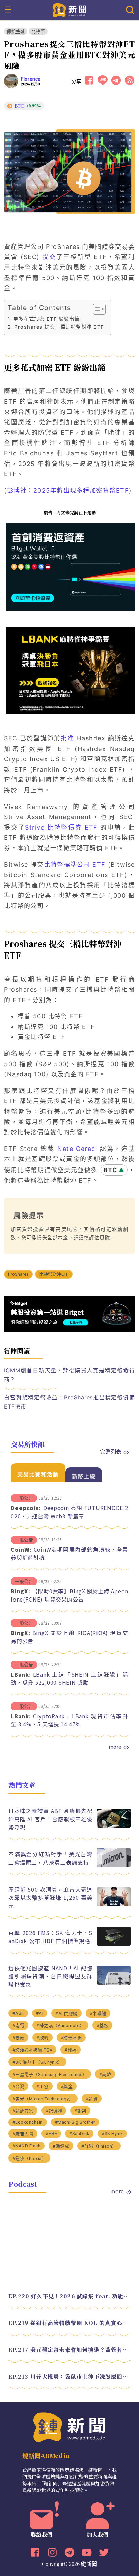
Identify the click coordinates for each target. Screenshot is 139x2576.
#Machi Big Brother (75, 2122)
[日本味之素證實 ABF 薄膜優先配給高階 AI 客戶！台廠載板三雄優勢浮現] (114, 1826)
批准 (67, 738)
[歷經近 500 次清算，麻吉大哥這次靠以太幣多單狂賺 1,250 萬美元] (114, 1904)
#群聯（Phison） (99, 2146)
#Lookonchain (28, 2122)
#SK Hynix (112, 2134)
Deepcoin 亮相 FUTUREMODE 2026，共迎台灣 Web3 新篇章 (69, 1512)
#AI (40, 2013)
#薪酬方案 (23, 2111)
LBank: (21, 1674)
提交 (49, 257)
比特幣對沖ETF (54, 1274)
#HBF (51, 2134)
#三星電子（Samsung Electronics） (50, 2074)
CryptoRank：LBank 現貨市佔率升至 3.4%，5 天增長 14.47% (69, 1720)
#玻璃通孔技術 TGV (33, 2050)
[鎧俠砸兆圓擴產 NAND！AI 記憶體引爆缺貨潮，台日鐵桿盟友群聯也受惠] (114, 1983)
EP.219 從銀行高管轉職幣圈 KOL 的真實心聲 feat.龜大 (70, 2323)
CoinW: (21, 1549)
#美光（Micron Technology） (43, 2099)
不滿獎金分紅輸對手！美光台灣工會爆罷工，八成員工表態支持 (51, 1858)
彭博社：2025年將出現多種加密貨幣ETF (68, 490)
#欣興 (43, 2038)
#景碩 (19, 2038)
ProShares (18, 1274)
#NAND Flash (27, 2146)
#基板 (103, 2026)
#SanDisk (79, 2134)
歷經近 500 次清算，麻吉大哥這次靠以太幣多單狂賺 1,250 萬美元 (51, 1897)
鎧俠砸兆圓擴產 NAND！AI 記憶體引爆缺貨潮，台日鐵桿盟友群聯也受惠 (51, 1976)
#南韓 (105, 2074)
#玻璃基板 (71, 2038)
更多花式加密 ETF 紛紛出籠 (46, 319)
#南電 (19, 2026)
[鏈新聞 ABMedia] (70, 9)
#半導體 (98, 2013)
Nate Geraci (77, 1149)
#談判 (80, 2111)
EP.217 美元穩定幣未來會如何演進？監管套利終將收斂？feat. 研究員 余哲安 (70, 2350)
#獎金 (67, 2087)
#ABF (18, 2013)
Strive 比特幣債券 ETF (61, 827)
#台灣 (19, 2087)
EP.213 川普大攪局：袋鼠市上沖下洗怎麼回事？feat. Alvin (70, 2376)
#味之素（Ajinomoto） (60, 2026)
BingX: (21, 1591)
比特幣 (38, 31)
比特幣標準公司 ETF (75, 865)
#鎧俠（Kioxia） (30, 2158)
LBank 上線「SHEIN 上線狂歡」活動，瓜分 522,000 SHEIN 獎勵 (69, 1678)
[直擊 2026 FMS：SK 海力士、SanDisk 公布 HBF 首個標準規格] (114, 1944)
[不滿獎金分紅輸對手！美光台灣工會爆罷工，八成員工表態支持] (114, 1865)
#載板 (71, 2050)
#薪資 (92, 2099)
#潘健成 (61, 2146)
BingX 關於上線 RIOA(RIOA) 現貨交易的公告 (69, 1637)
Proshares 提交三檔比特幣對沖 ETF (59, 327)
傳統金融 (16, 31)
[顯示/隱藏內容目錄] (96, 309)
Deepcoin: (26, 1508)
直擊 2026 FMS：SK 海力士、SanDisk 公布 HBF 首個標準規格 (51, 1937)
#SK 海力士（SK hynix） (38, 2062)
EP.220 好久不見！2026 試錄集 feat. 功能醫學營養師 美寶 (70, 2296)
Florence (31, 79)
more (115, 1747)
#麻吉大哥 (23, 2134)
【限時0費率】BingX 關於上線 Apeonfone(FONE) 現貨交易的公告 (69, 1595)
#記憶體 (54, 2111)
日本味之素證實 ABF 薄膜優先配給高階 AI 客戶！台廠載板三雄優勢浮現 (51, 1819)
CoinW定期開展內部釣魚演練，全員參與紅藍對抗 (69, 1553)
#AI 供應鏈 (66, 2013)
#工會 (43, 2087)
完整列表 (111, 1451)
